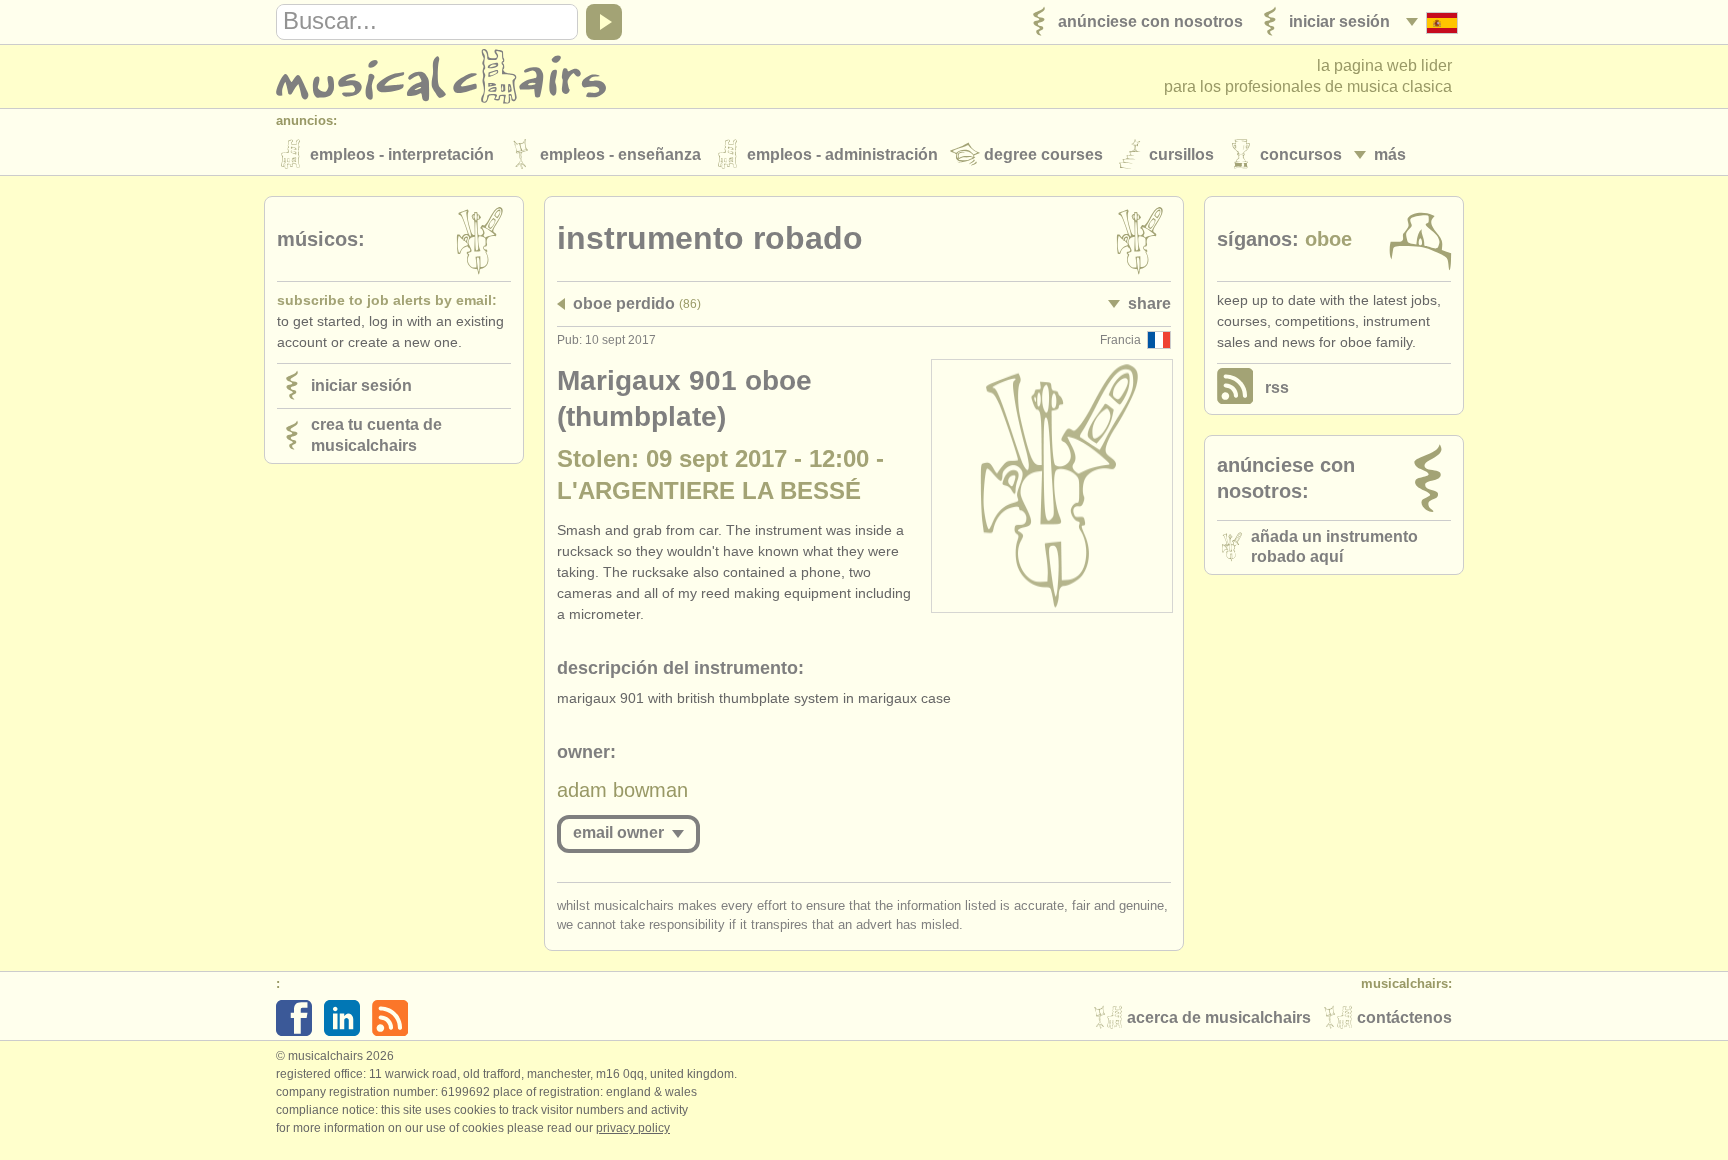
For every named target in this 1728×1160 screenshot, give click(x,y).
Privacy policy (633, 1128)
